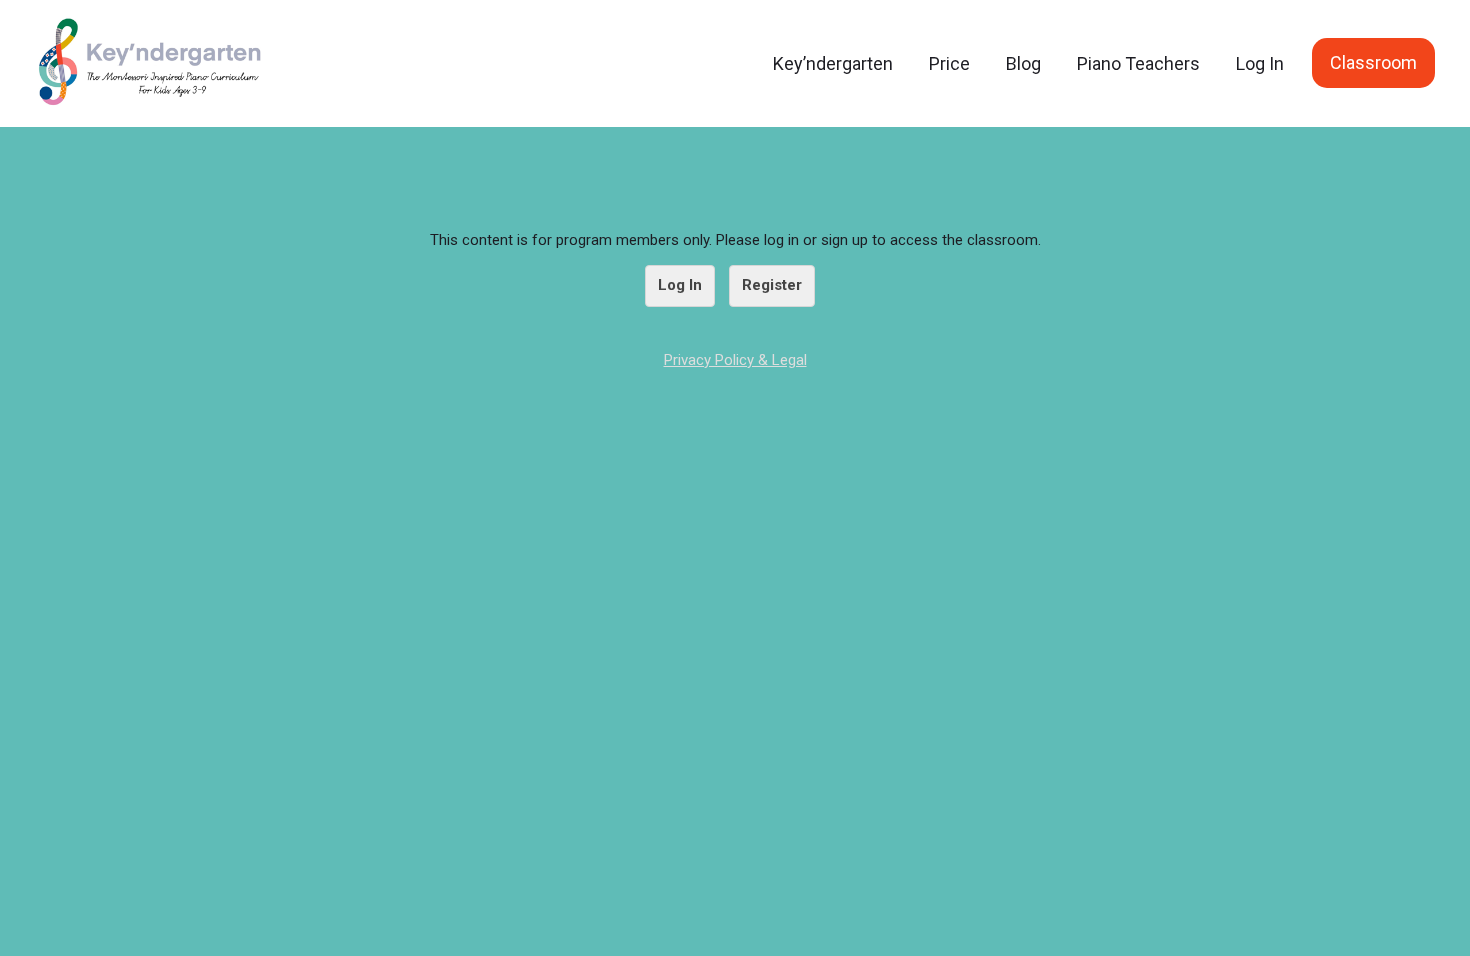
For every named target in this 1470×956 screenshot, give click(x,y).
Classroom (1373, 62)
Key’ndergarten (833, 63)
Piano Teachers (1138, 63)
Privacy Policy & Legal (735, 360)
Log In (1260, 63)
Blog (1023, 63)
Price (949, 63)
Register (772, 285)
